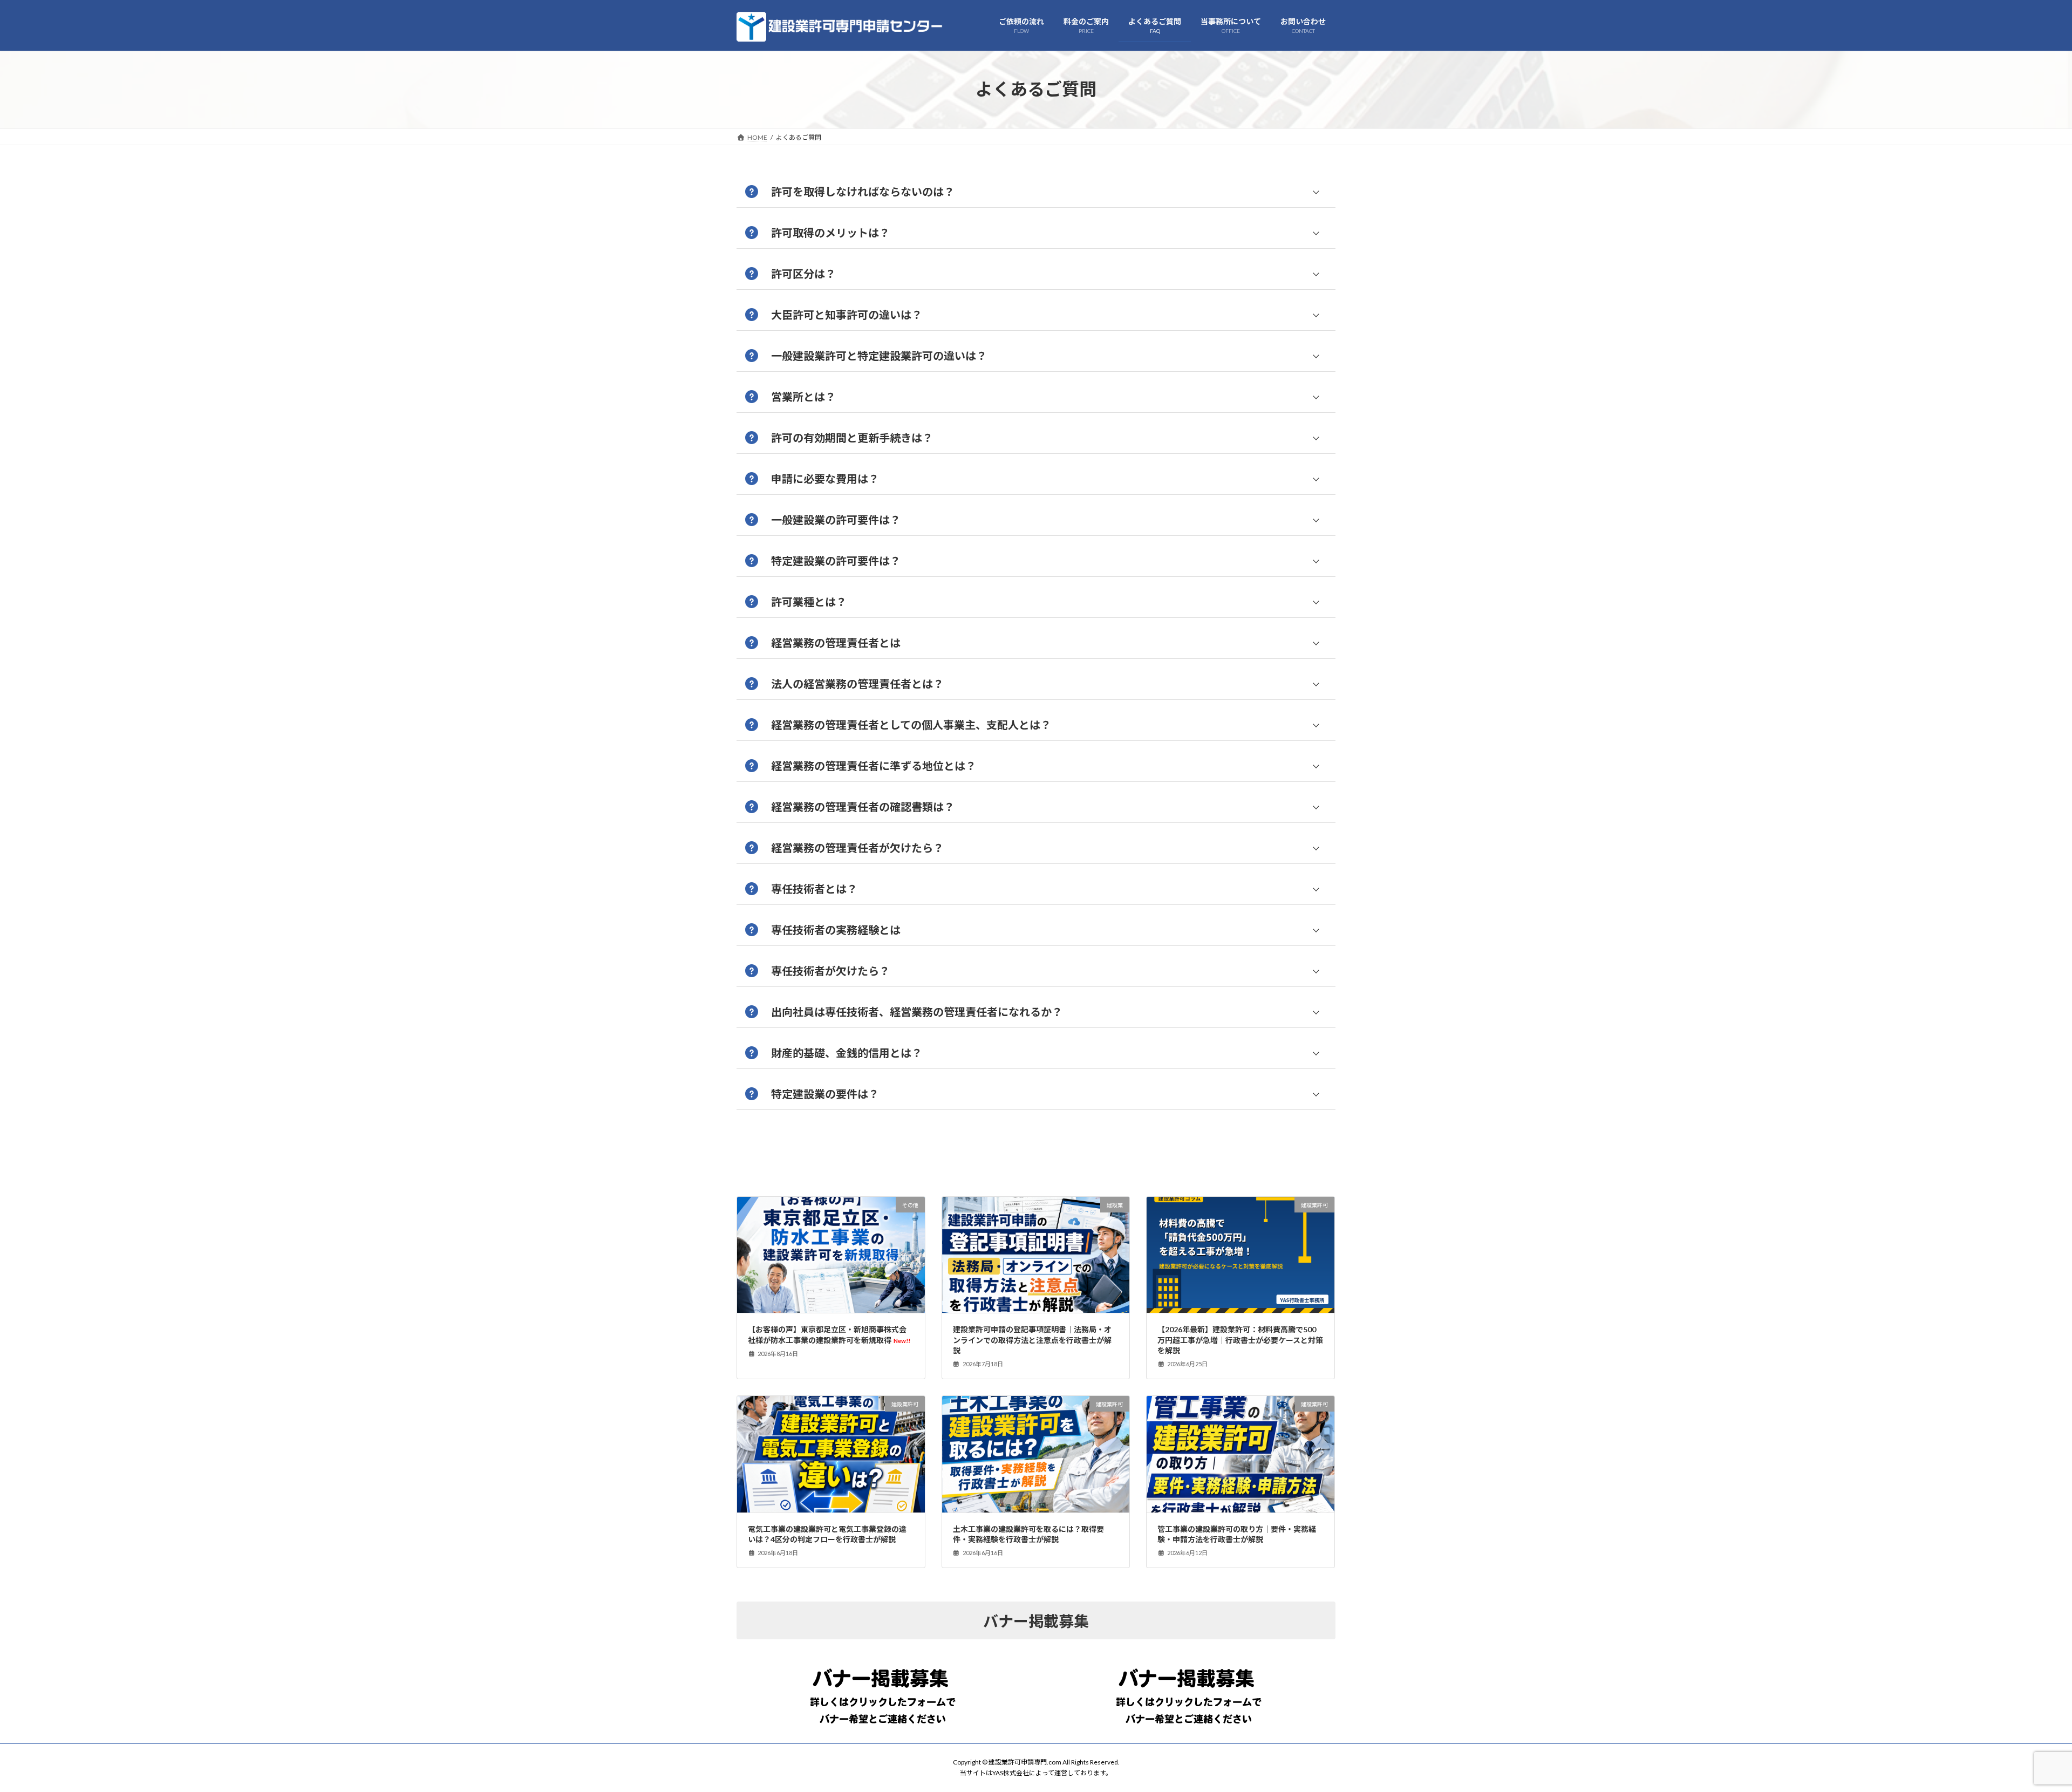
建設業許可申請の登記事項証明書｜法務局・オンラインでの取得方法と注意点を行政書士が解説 (1032, 1340)
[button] (1036, 192)
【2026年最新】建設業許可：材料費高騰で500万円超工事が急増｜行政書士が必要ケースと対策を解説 (1240, 1340)
